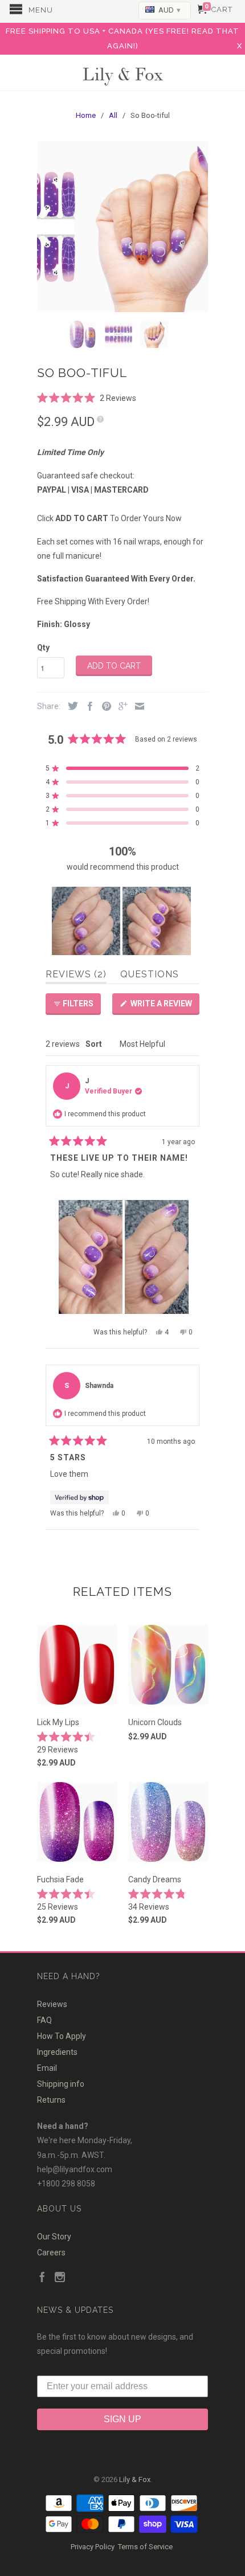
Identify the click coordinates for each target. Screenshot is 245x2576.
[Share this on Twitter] (70, 707)
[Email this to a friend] (137, 707)
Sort (95, 1044)
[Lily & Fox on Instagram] (60, 2278)
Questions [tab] (150, 976)
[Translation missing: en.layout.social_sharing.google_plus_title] (120, 707)
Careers (51, 2253)
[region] (122, 921)
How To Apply (62, 2036)
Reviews (52, 2004)
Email (47, 2068)
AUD (169, 10)
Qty (43, 648)
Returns (51, 2100)
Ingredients (57, 2052)
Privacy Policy (93, 2547)
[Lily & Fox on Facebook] (42, 2278)
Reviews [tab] (76, 976)
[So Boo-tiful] (122, 227)
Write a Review (164, 1007)
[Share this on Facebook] (87, 707)
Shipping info (61, 2084)
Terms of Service (145, 2547)
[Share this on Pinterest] (104, 707)
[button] (87, 397)
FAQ (44, 2020)
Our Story (54, 2237)
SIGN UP (122, 2419)
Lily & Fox (122, 73)
